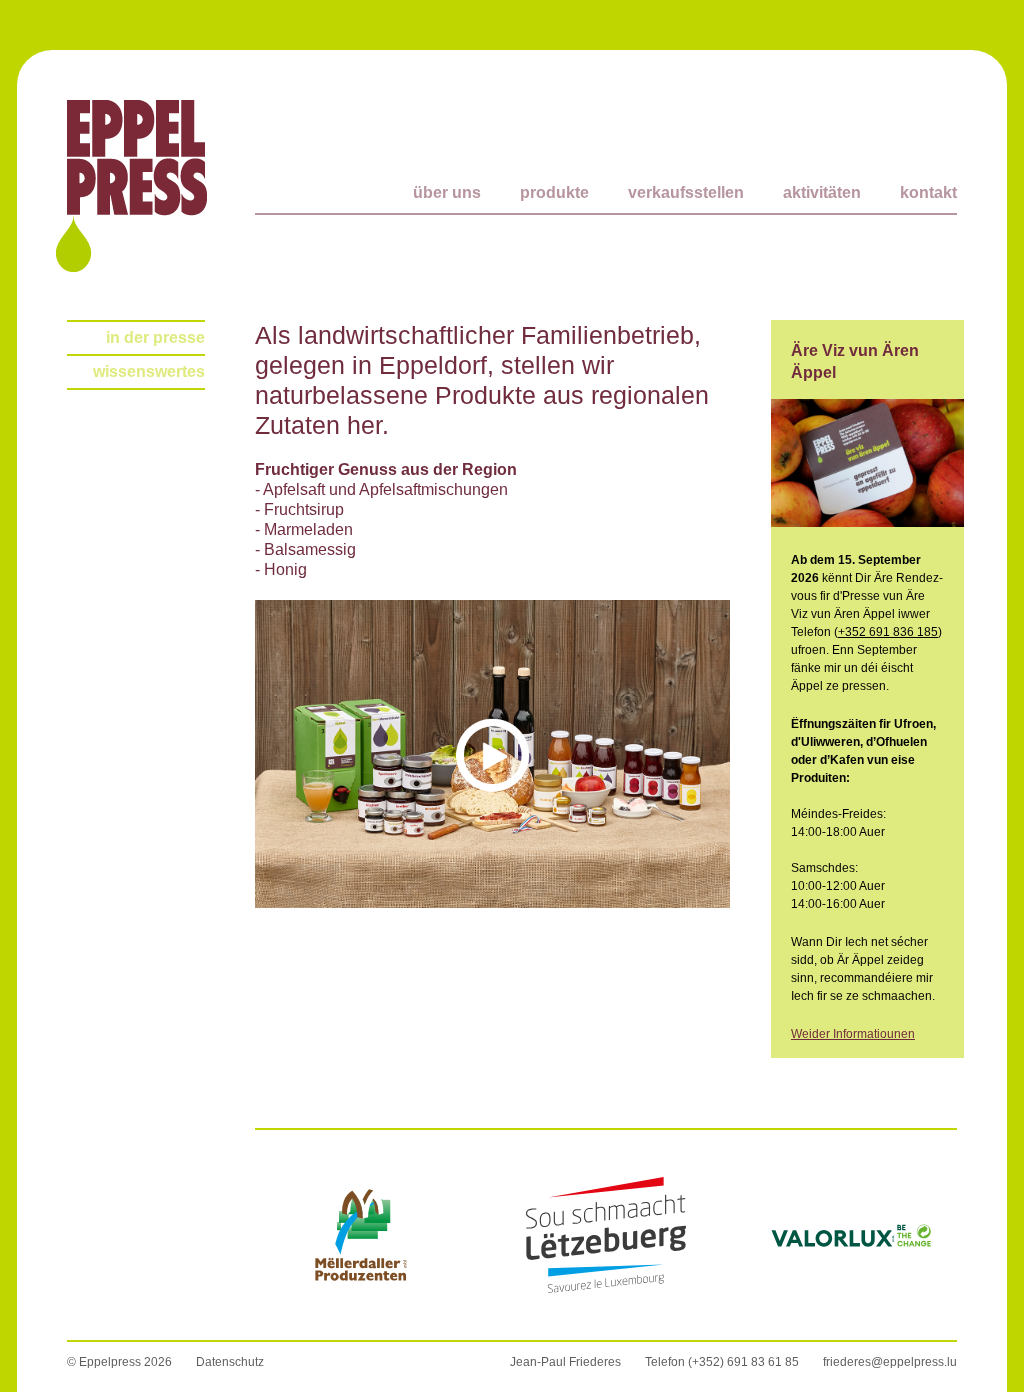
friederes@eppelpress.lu (890, 1362)
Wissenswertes (149, 371)
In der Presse (155, 337)
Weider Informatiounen (853, 1034)
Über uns (447, 192)
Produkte (554, 192)
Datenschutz (230, 1362)
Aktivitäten (822, 192)
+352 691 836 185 (888, 632)
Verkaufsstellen (686, 192)
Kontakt (928, 192)
